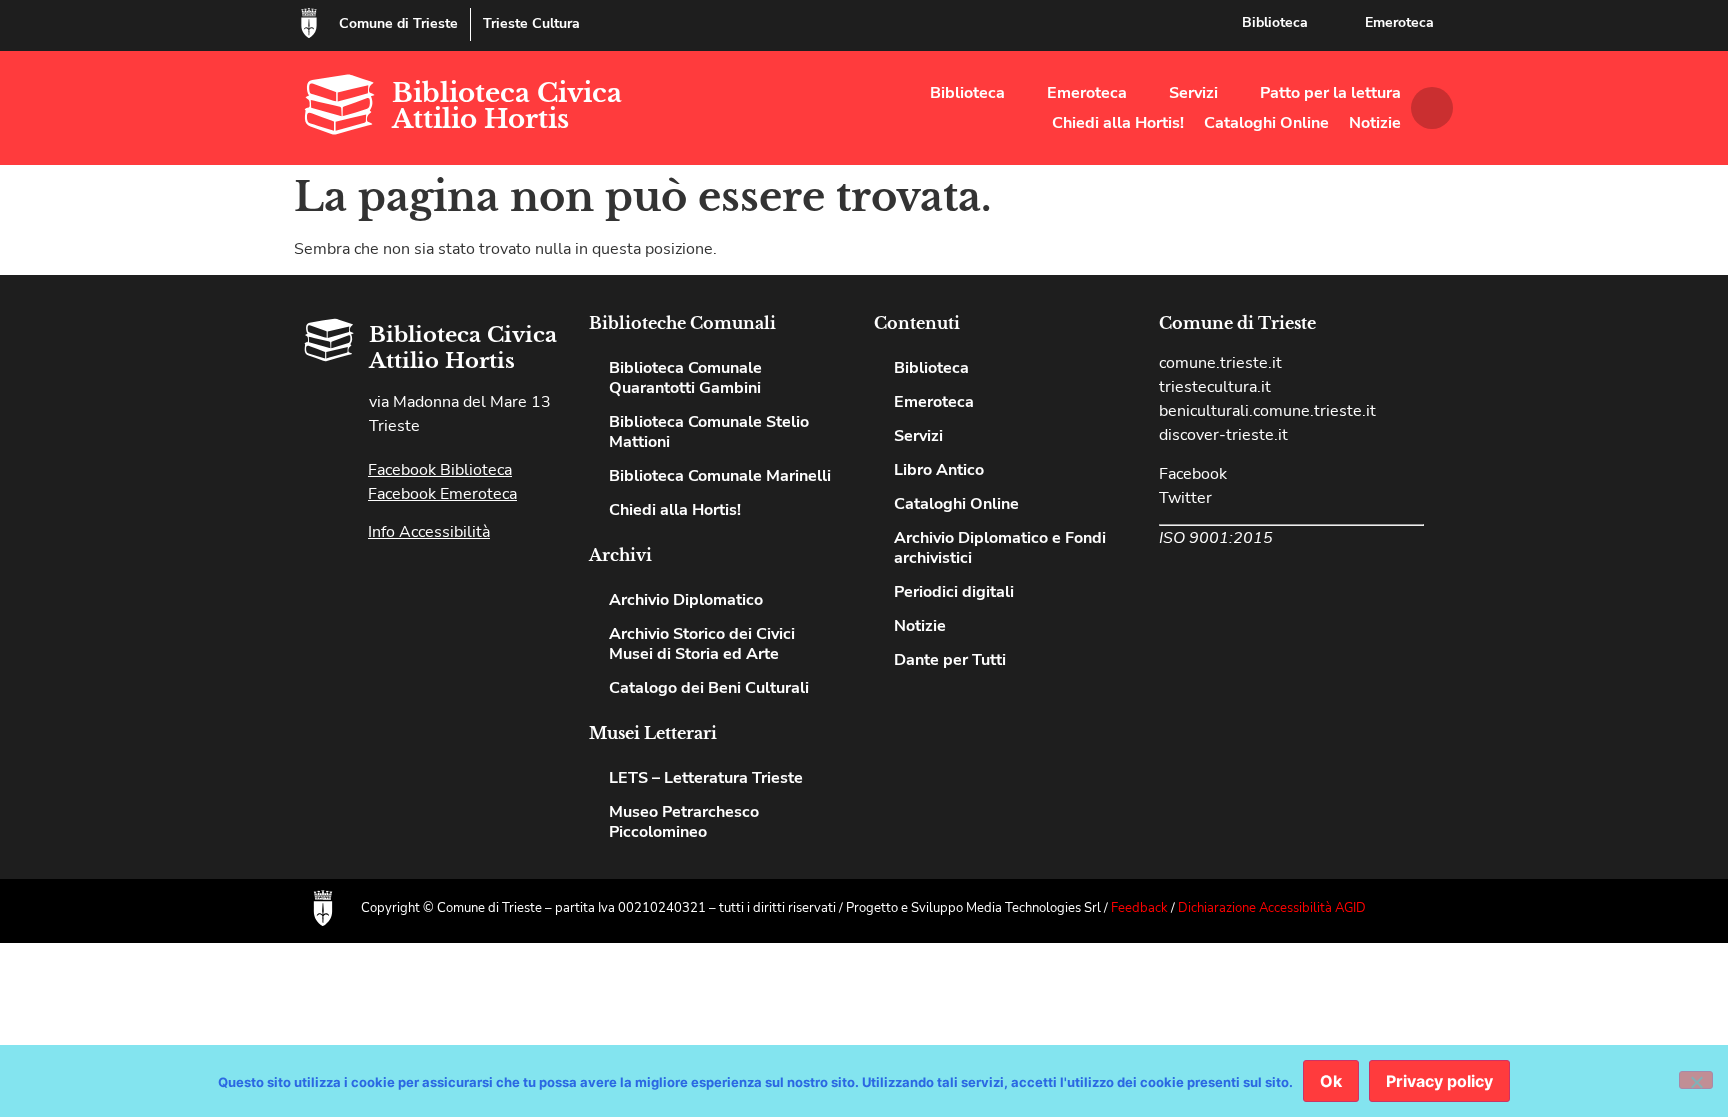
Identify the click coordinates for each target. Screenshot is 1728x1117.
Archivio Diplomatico (686, 600)
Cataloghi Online (1266, 123)
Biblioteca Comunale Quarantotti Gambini (685, 378)
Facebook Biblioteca (440, 470)
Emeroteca (1399, 22)
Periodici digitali (954, 592)
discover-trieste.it (1223, 435)
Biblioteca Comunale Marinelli (720, 476)
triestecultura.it (1215, 387)
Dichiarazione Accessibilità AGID (1272, 908)
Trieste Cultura (531, 23)
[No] (1696, 1080)
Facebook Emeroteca (442, 494)
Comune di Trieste (398, 23)
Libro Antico (939, 470)
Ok (1331, 1081)
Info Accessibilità (429, 532)
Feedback (1139, 908)
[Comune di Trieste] (309, 23)
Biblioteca (1275, 22)
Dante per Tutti (950, 660)
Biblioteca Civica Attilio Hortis (507, 106)
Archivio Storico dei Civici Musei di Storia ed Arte (702, 644)
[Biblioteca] (1216, 23)
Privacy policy (1439, 1081)
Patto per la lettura (1330, 93)
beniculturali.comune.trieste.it (1267, 411)
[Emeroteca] (1339, 23)
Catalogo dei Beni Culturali (709, 688)
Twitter (1185, 498)
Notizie (1375, 123)
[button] (1432, 108)
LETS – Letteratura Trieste (706, 778)
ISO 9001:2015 (1216, 538)
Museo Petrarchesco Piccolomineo (684, 822)
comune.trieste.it (1220, 363)
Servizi (1193, 93)
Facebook (1193, 474)
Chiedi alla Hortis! (1118, 123)
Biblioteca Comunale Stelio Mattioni (709, 432)
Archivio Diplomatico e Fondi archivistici (1000, 548)
